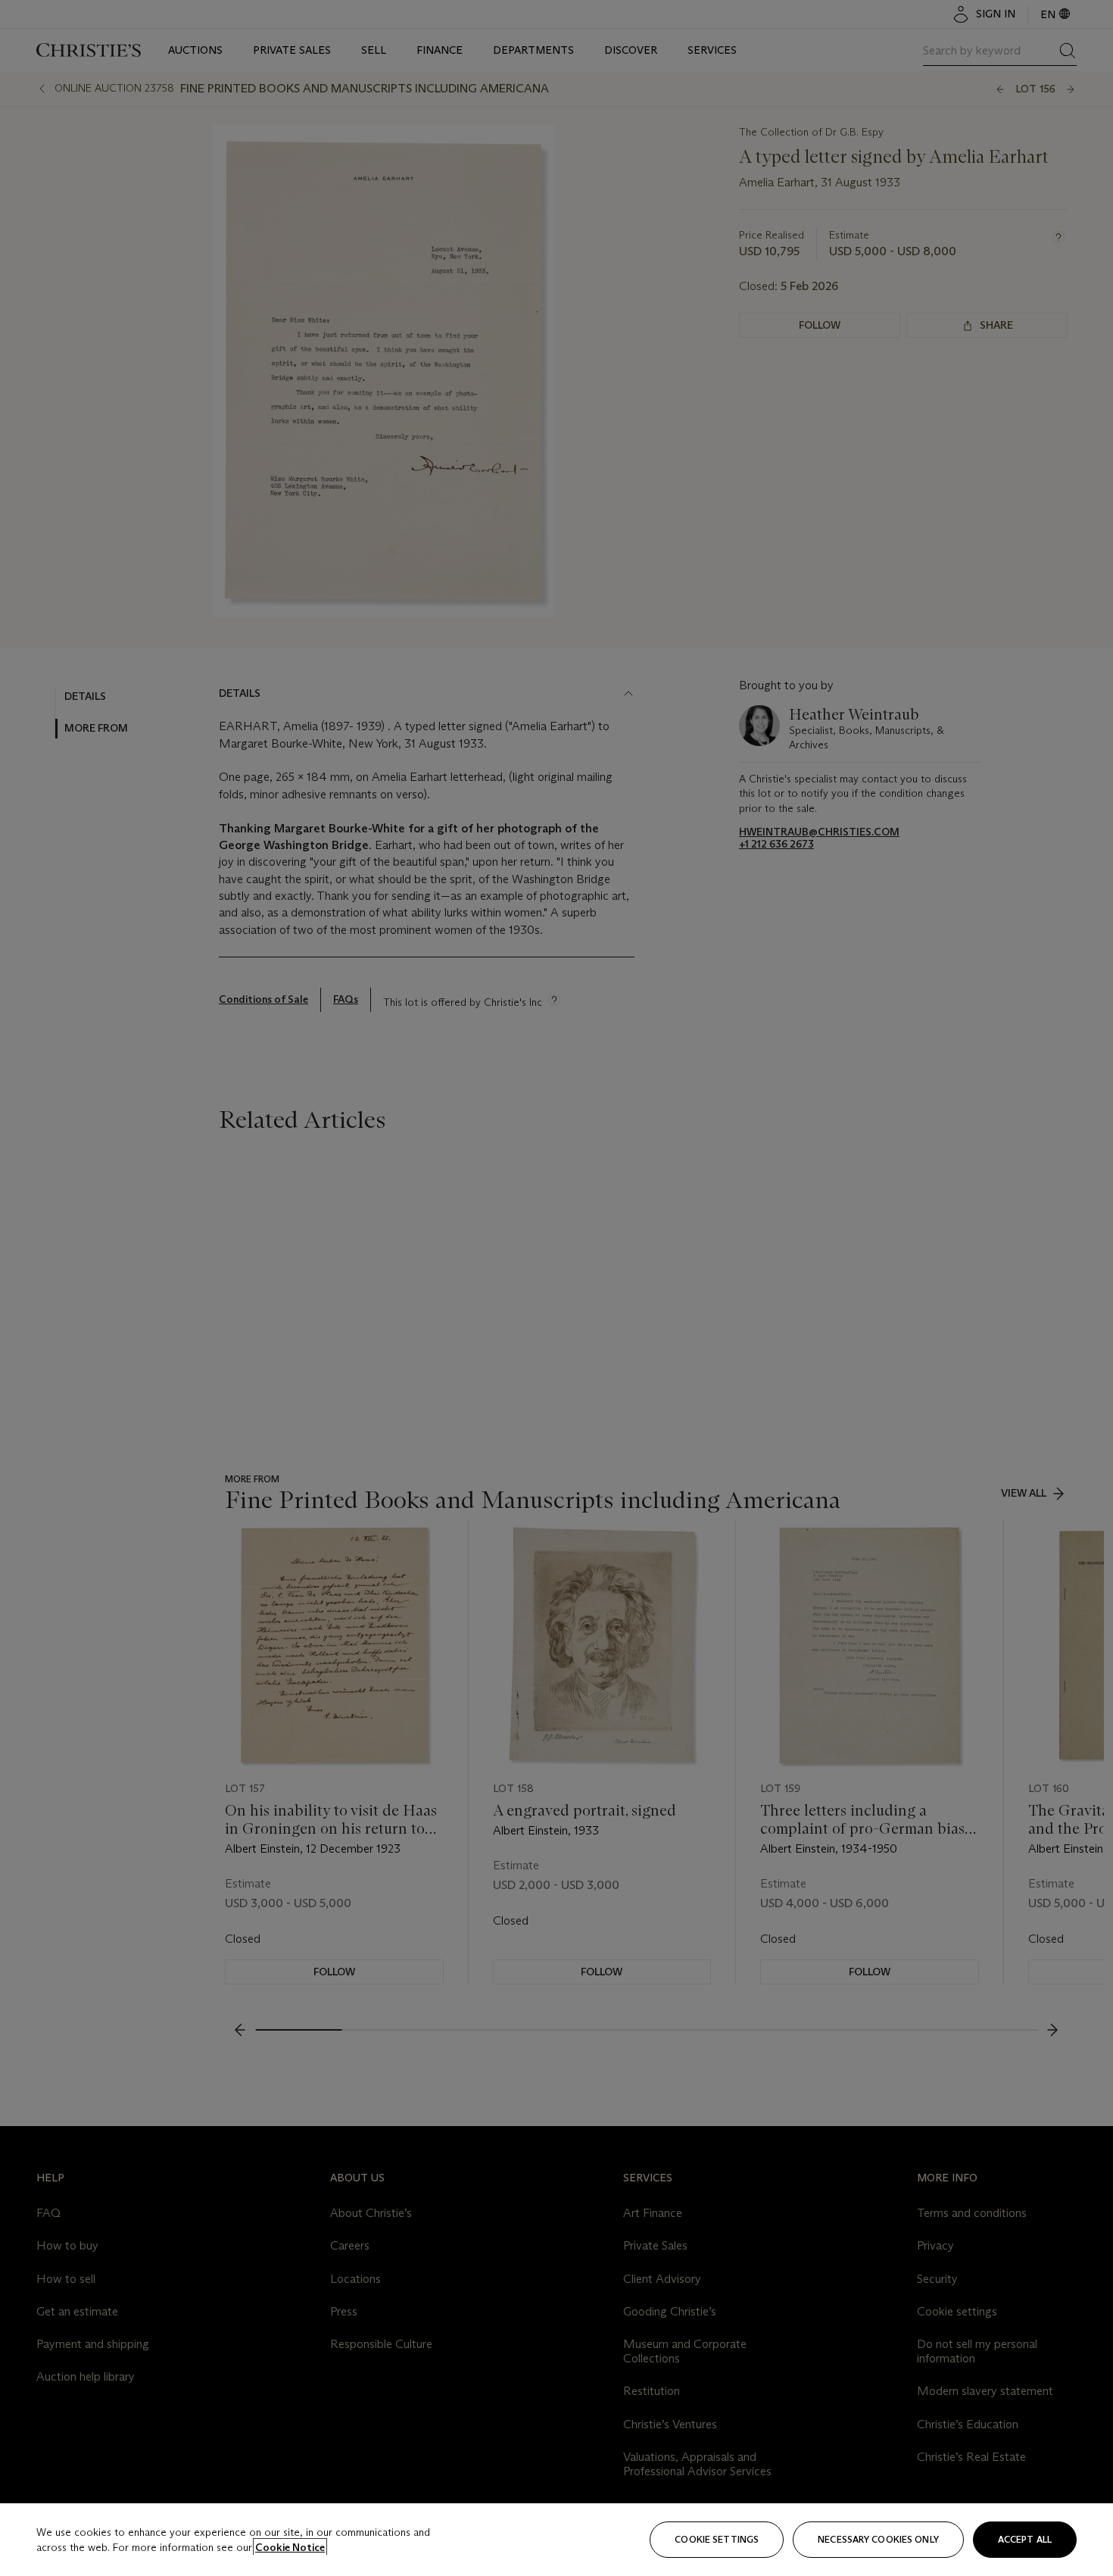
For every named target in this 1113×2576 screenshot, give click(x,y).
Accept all (1025, 2539)
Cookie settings (717, 2539)
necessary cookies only (878, 2539)
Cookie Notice (290, 2547)
